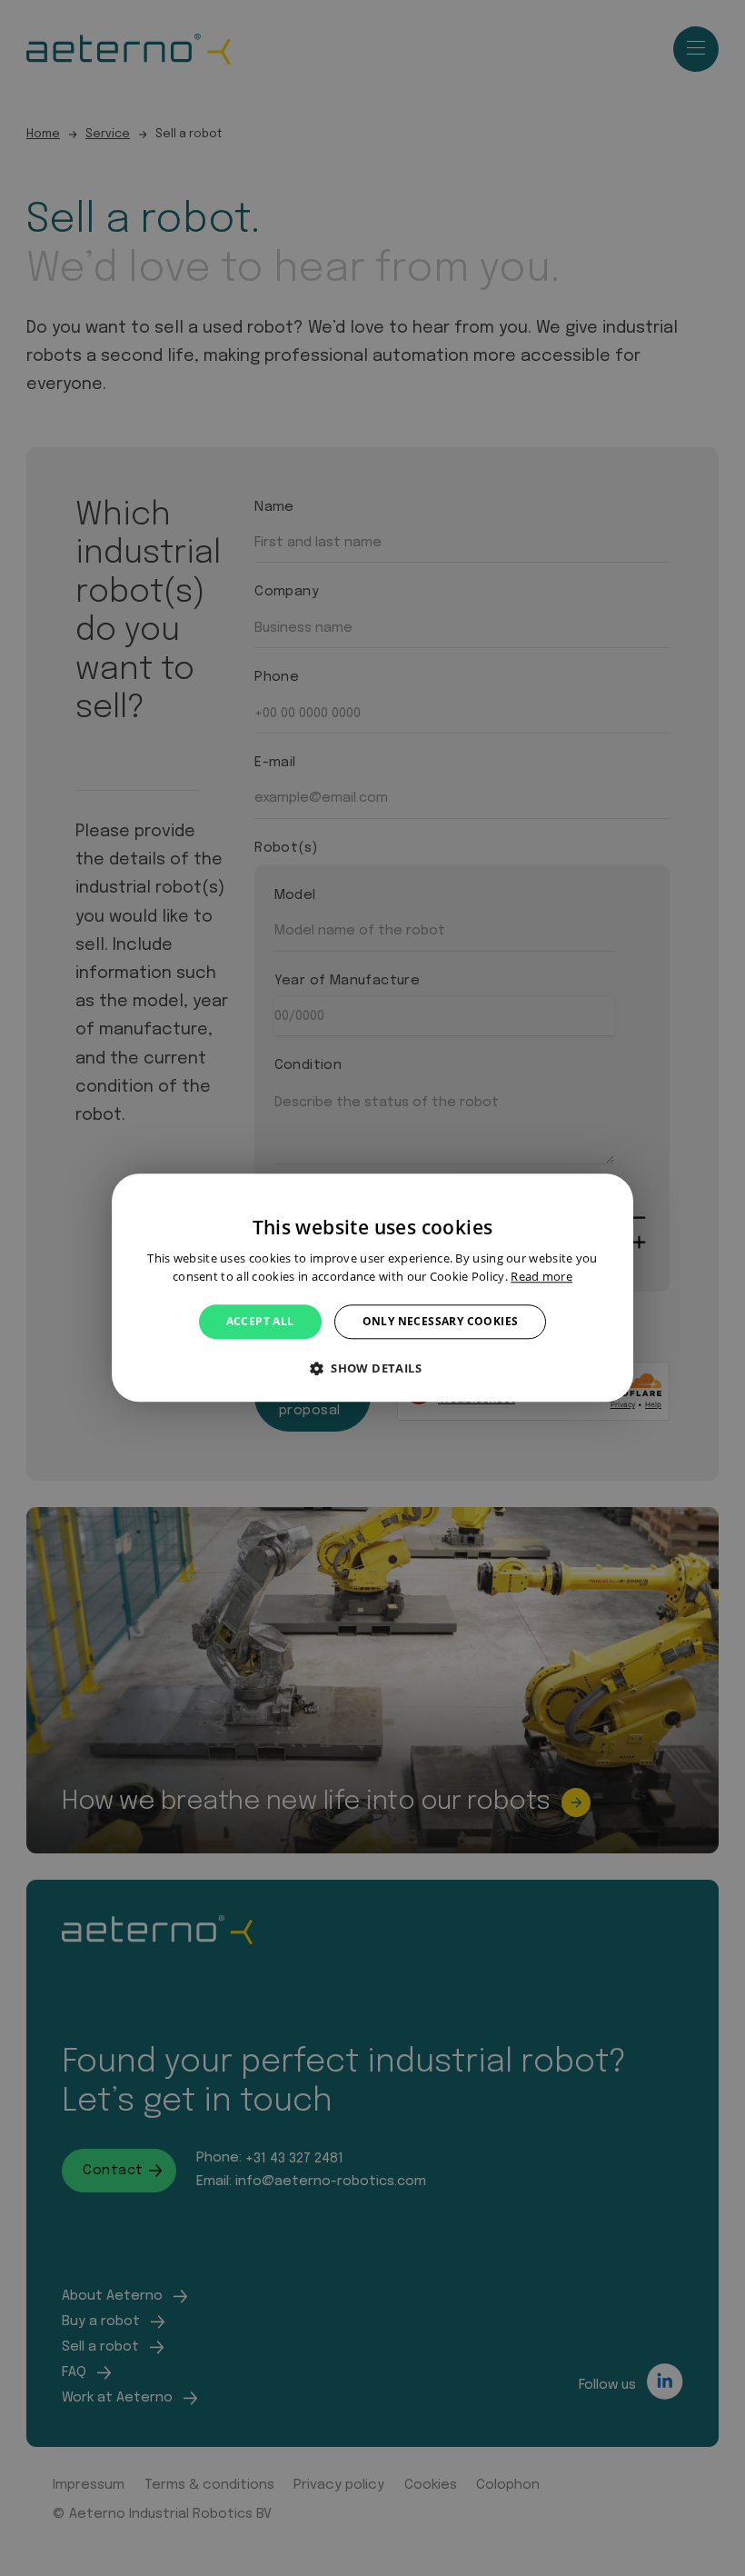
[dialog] (372, 1288)
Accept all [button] (260, 1321)
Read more (541, 1277)
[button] (372, 1369)
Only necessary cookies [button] (441, 1321)
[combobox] (611, 1196)
